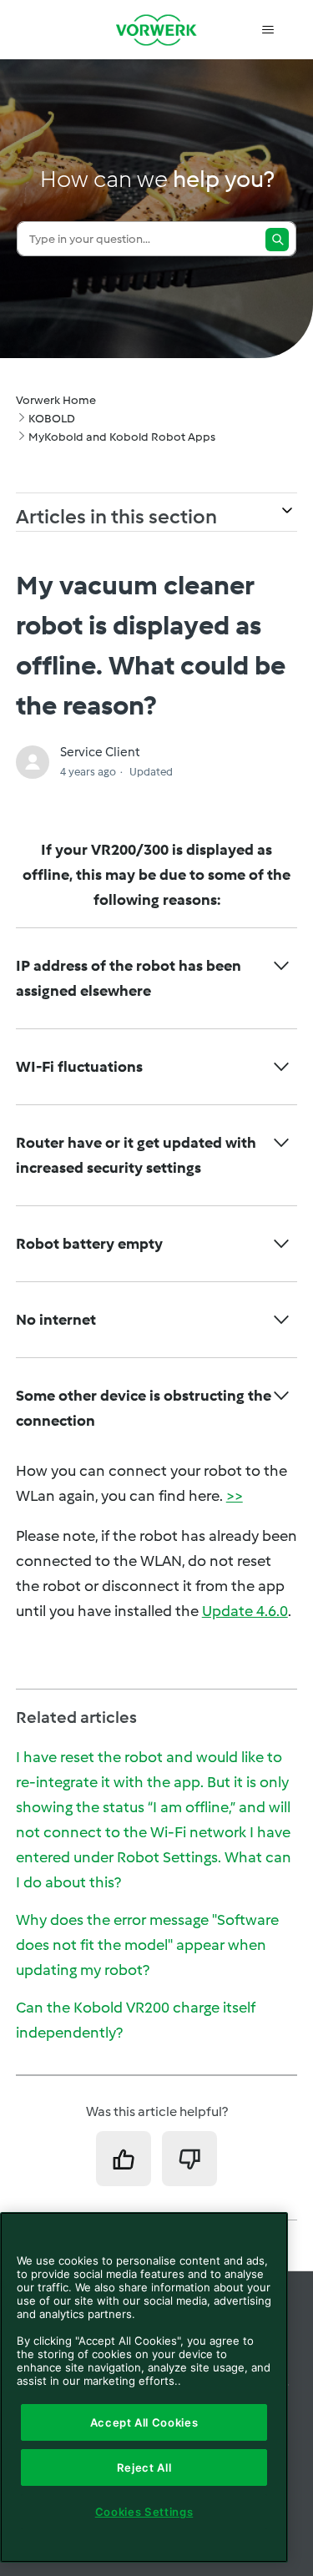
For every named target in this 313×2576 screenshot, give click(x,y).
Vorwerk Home (56, 400)
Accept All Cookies (144, 2422)
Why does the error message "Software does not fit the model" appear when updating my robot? (147, 1945)
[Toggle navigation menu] (268, 30)
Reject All (144, 2467)
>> (235, 1496)
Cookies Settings (144, 2512)
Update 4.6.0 (245, 1611)
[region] (144, 2387)
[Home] (157, 30)
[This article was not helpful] (189, 2159)
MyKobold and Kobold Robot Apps (122, 437)
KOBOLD (52, 419)
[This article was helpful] (124, 2159)
